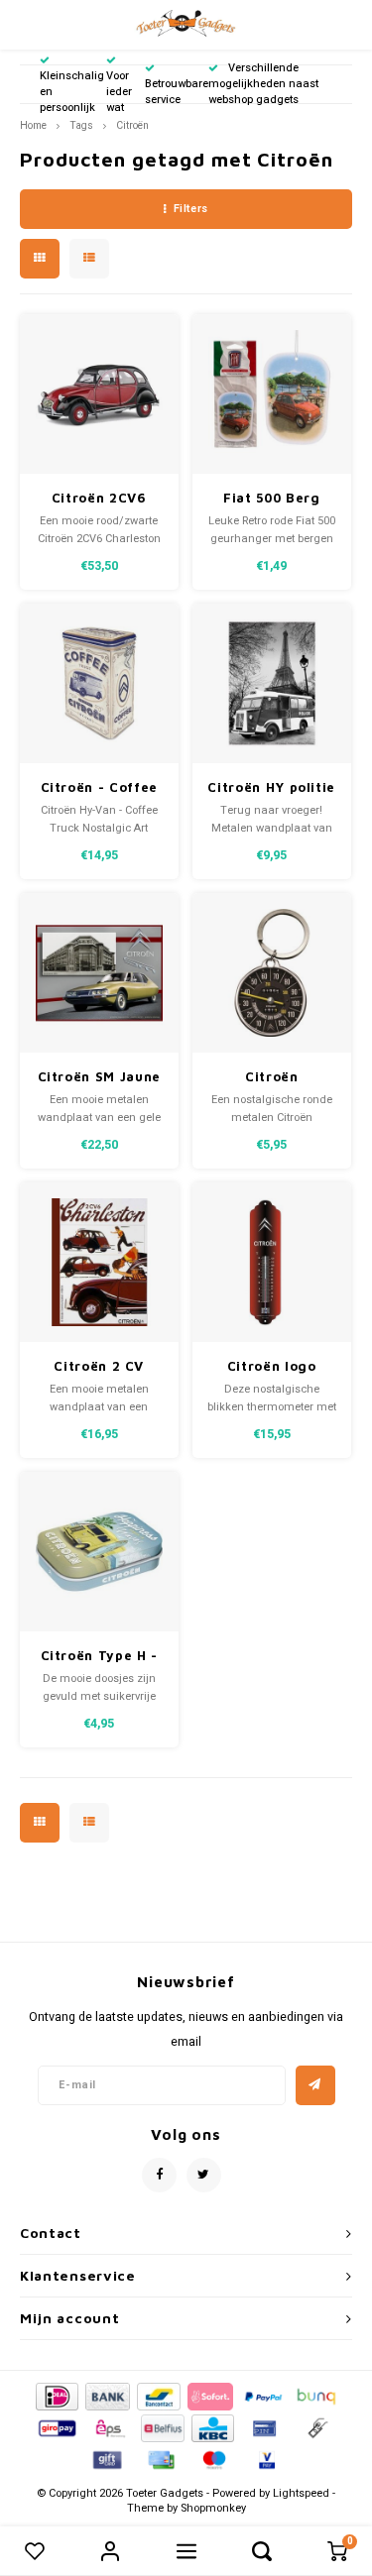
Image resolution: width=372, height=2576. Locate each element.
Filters (191, 209)
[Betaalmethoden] (56, 2395)
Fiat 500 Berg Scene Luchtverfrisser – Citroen (271, 499)
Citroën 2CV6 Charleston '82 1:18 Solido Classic (99, 499)
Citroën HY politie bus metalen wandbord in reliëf (271, 788)
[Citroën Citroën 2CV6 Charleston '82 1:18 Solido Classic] (100, 394)
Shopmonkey (213, 2508)
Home (33, 125)
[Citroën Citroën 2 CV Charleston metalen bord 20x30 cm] (100, 1262)
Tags (81, 125)
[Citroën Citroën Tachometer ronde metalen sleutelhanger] (272, 973)
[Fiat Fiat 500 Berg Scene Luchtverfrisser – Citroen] (272, 394)
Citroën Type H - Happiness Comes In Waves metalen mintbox (99, 1657)
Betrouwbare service (177, 92)
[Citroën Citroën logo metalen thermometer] (272, 1262)
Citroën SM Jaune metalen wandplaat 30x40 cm (99, 1078)
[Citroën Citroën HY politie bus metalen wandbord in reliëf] (272, 683)
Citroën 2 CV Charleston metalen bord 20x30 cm (99, 1367)
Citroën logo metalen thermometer (271, 1367)
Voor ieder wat (119, 91)
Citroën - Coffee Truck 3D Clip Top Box (99, 788)
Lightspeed (301, 2493)
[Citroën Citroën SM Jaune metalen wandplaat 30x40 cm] (100, 973)
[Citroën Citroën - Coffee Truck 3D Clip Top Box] (100, 683)
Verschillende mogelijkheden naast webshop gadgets (263, 84)
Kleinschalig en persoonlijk (72, 91)
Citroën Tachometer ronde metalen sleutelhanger (271, 1078)
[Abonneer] (315, 2085)
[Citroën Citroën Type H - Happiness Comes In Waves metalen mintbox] (100, 1552)
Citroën (132, 125)
